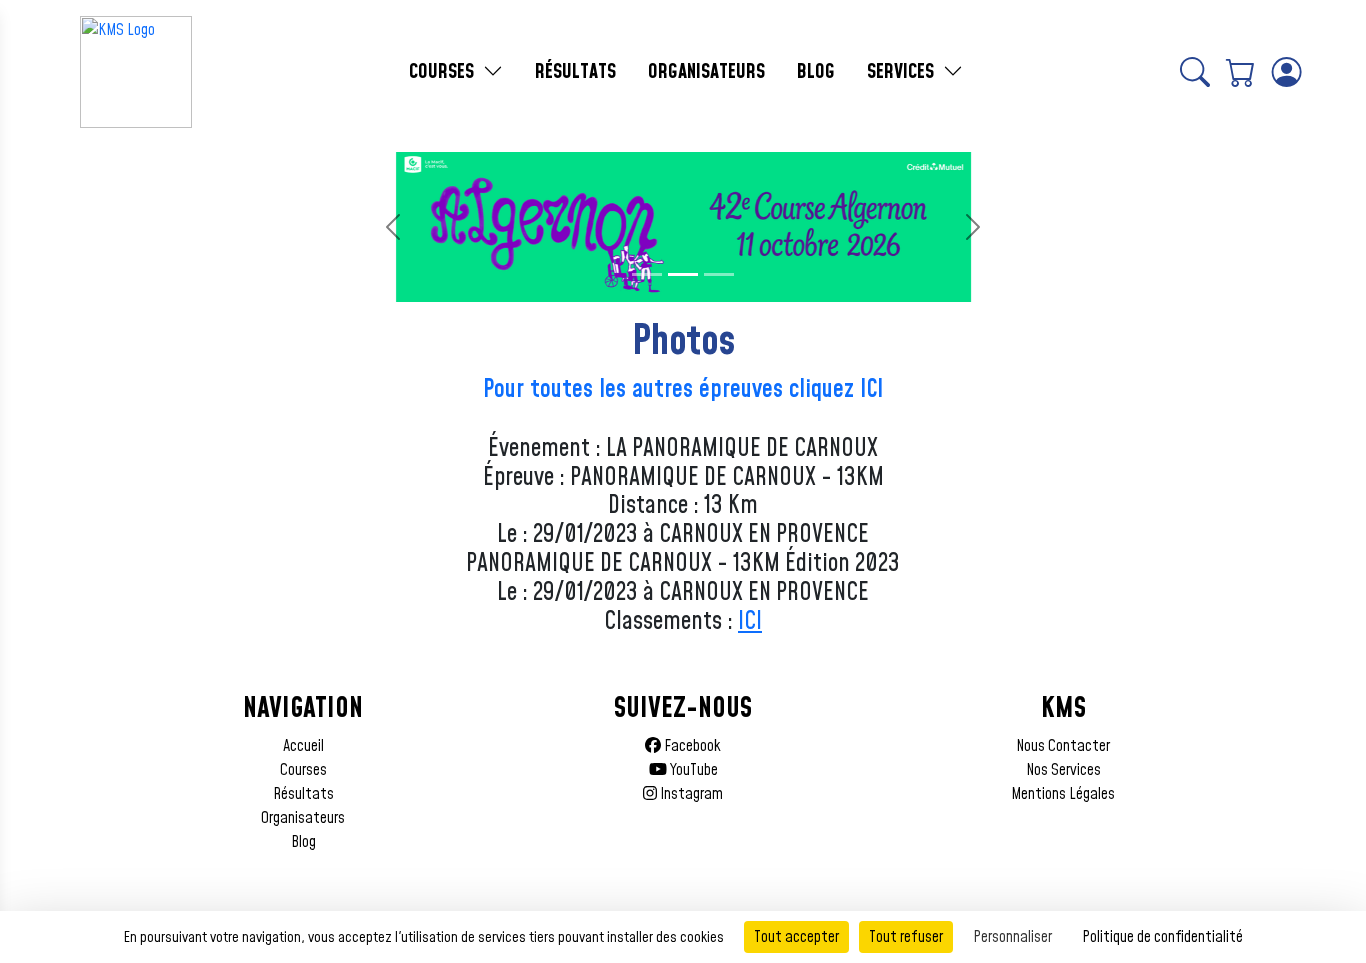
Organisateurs (303, 818)
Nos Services (1063, 770)
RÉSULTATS (575, 72)
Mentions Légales (1063, 794)
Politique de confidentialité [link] (1162, 937)
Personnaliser (1012, 937)
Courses (303, 770)
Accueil (303, 746)
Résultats (303, 794)
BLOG (816, 72)
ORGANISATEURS (706, 72)
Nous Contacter (1063, 746)
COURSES (444, 72)
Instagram (690, 794)
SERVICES (903, 72)
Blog (303, 842)
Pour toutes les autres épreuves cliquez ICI (683, 390)
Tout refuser (906, 937)
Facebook (691, 746)
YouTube (692, 770)
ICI (750, 622)
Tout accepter (796, 937)
